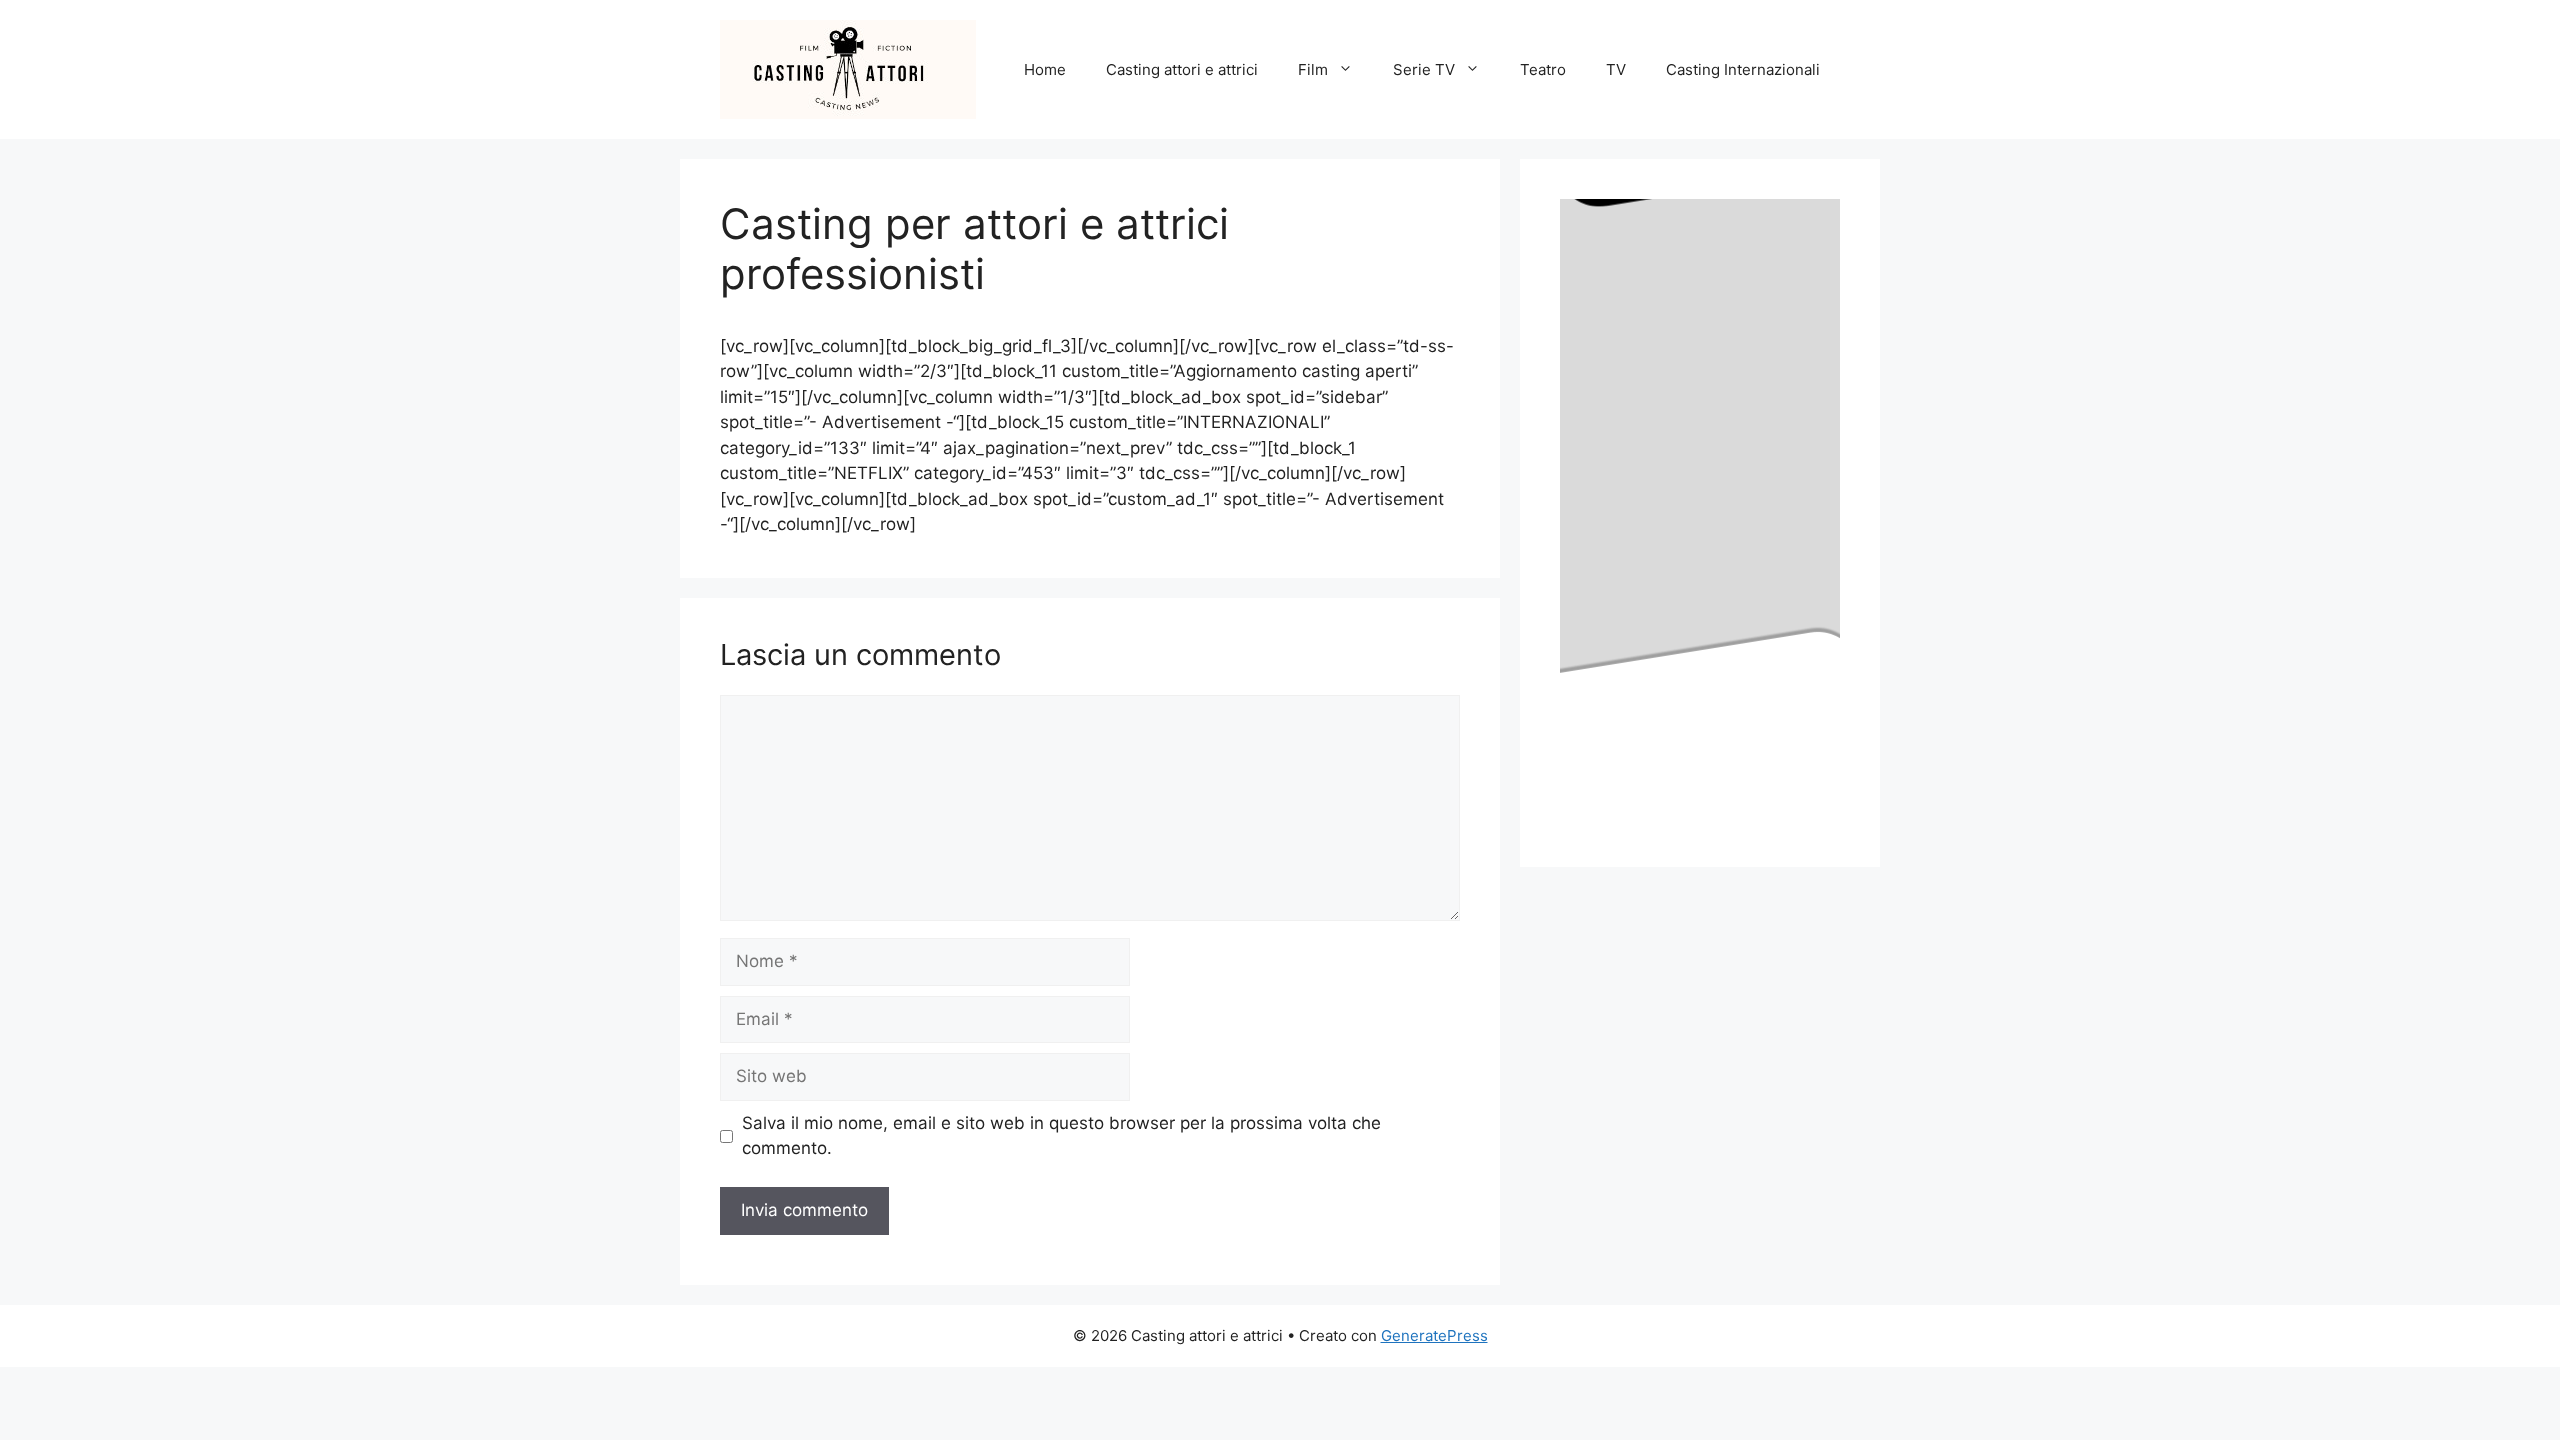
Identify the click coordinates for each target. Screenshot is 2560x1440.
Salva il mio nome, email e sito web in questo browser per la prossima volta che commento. (1061, 1136)
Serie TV (1424, 69)
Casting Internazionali (1743, 69)
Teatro (1543, 69)
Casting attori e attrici (1182, 69)
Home (1045, 69)
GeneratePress (1434, 1335)
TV (1616, 69)
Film (1313, 69)
